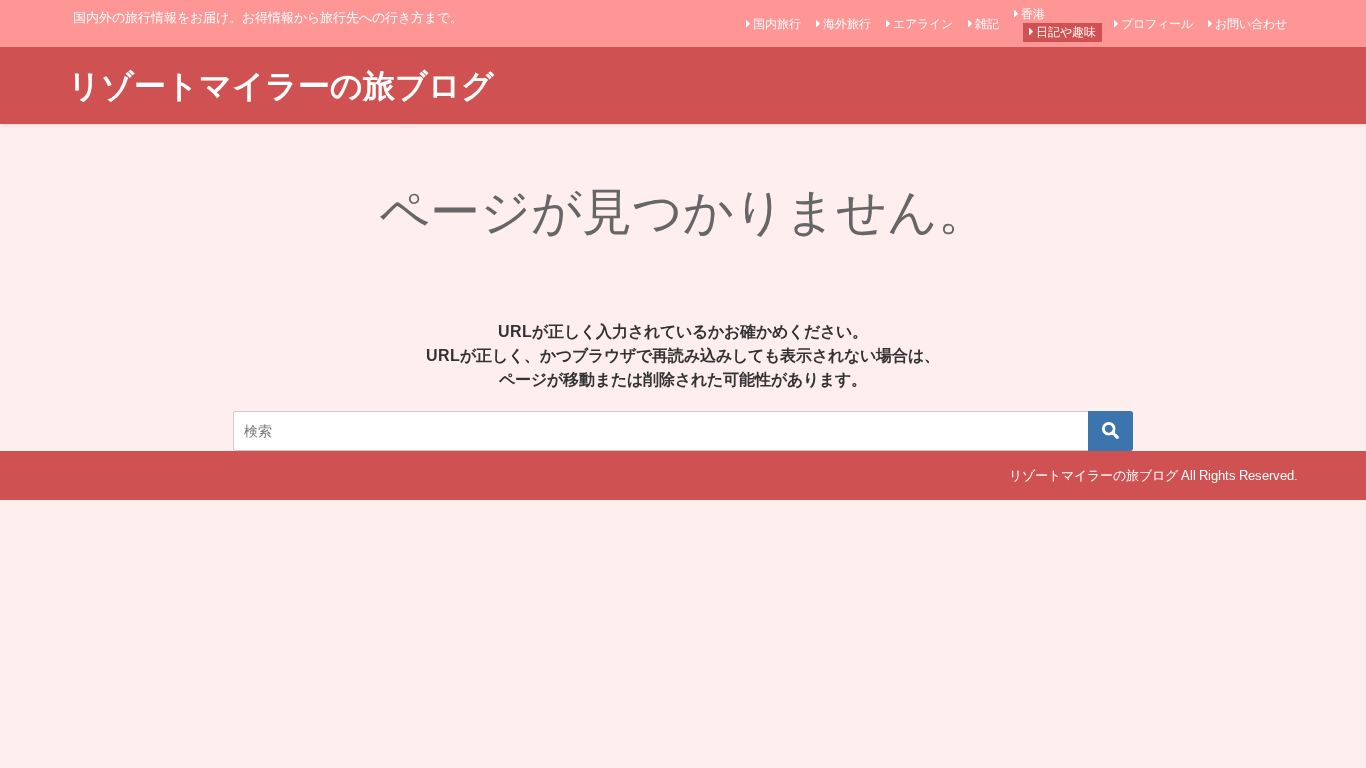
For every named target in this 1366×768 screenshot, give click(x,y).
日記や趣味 (1066, 32)
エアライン (923, 24)
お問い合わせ (1251, 24)
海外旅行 (847, 24)
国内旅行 (777, 24)
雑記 (987, 24)
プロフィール (1157, 24)
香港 (1033, 14)
